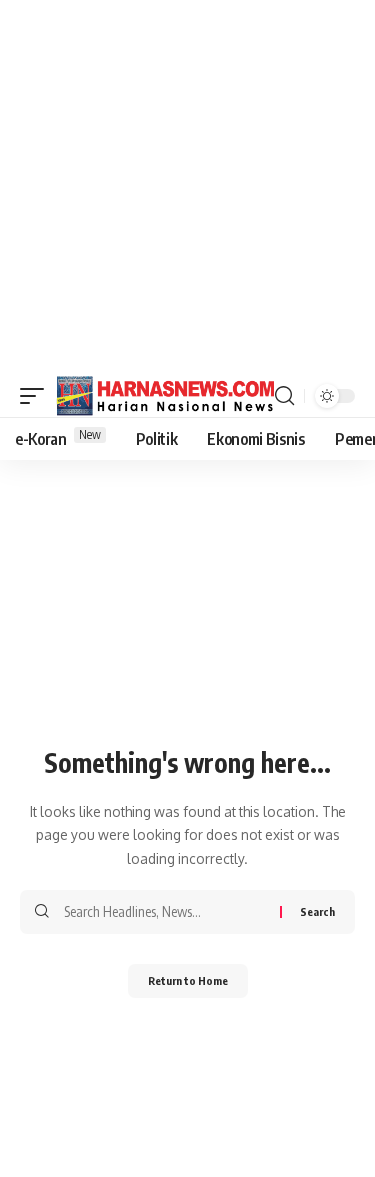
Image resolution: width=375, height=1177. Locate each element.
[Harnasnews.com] (166, 396)
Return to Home (188, 980)
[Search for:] (164, 912)
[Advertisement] (187, 187)
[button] (37, 396)
